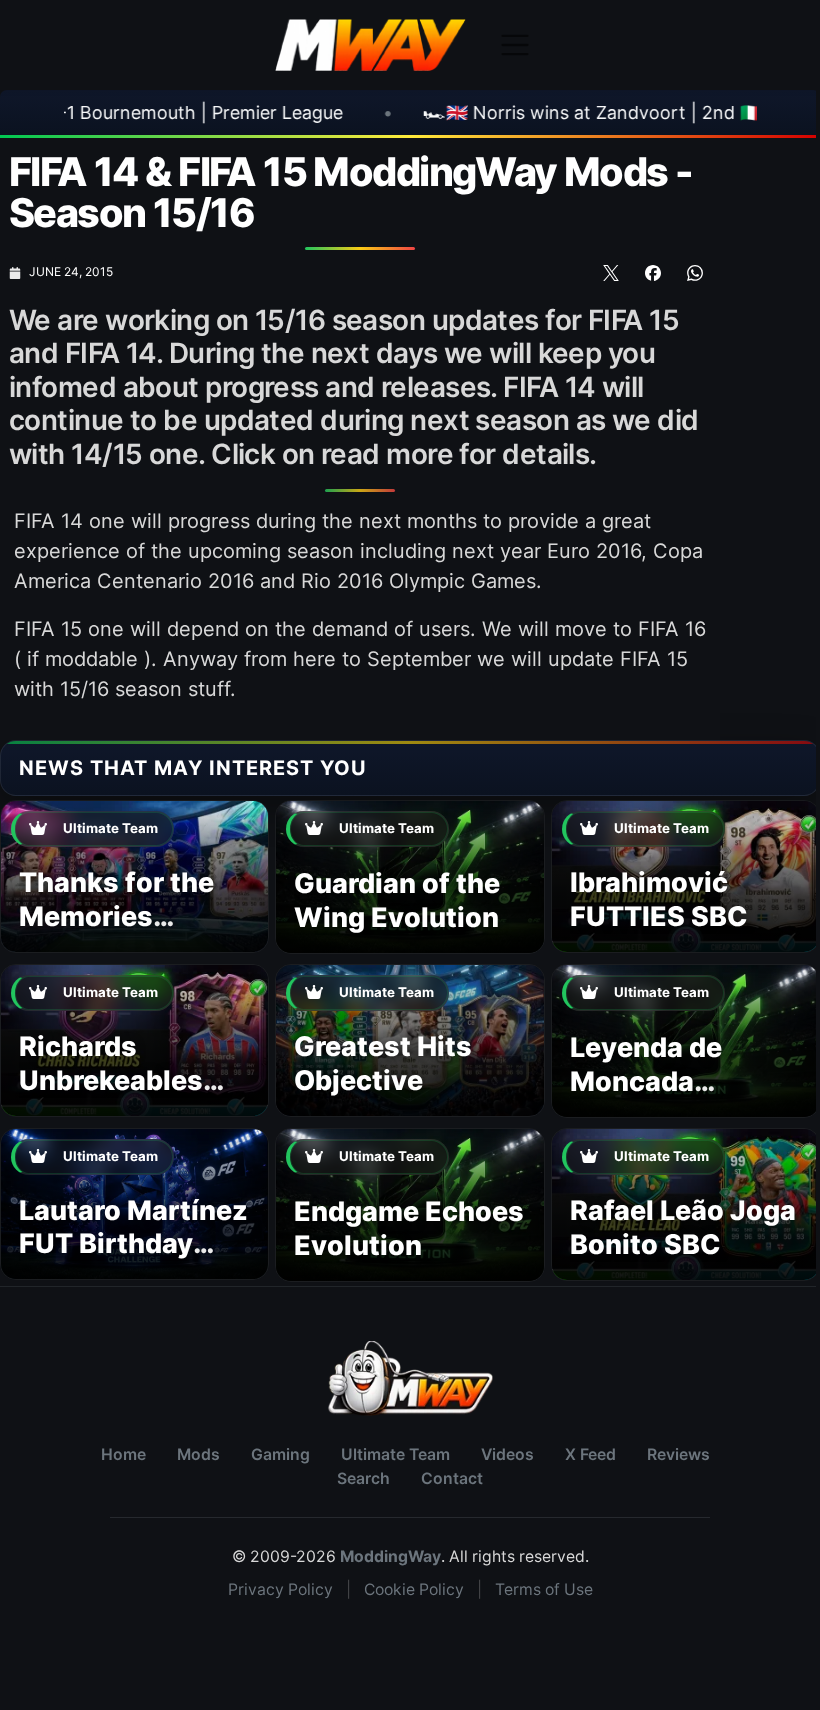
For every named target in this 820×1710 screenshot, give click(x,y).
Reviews (678, 1454)
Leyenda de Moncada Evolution (646, 1081)
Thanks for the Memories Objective (116, 916)
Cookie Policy (414, 1589)
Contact (452, 1478)
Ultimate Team (395, 1454)
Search (363, 1478)
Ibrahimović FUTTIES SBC (659, 899)
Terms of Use (544, 1589)
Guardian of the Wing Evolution (397, 900)
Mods (198, 1454)
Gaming (280, 1454)
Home (123, 1454)
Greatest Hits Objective (383, 1063)
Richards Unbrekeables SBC (111, 1080)
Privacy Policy (280, 1589)
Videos (507, 1454)
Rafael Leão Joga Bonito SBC (683, 1227)
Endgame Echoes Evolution (409, 1228)
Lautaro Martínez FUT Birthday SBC (133, 1244)
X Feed (590, 1454)
